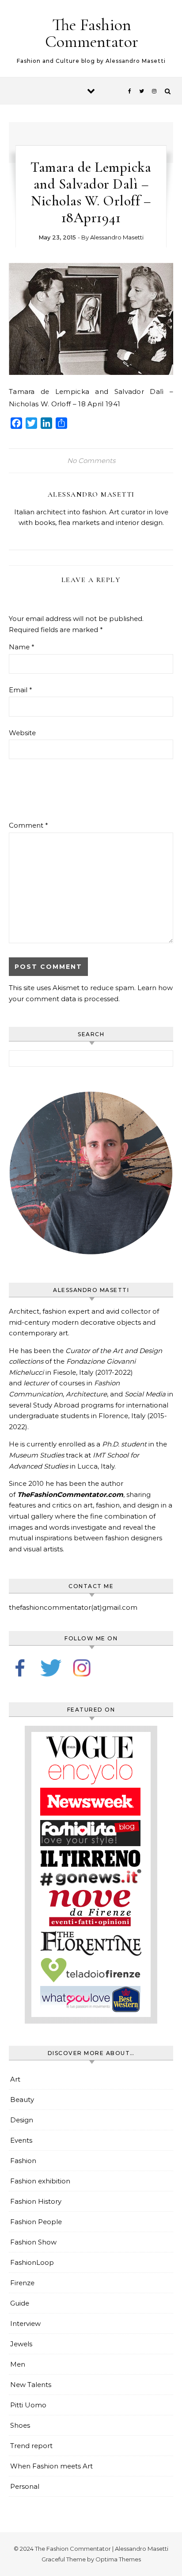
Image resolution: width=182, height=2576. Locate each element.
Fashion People (36, 2222)
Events (21, 2140)
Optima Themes (118, 2559)
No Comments (91, 461)
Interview (25, 2323)
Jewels (21, 2344)
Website (22, 733)
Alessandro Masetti (117, 237)
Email (21, 690)
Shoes (20, 2425)
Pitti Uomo (28, 2405)
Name (22, 647)
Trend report (31, 2446)
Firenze (22, 2283)
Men (18, 2364)
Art (15, 2079)
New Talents (31, 2385)
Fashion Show (33, 2242)
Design (22, 2120)
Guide (20, 2303)
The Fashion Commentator (92, 33)
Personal (25, 2486)
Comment (28, 825)
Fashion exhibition (40, 2181)
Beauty (22, 2100)
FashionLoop (32, 2262)
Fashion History (36, 2201)
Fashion (23, 2161)
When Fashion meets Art (51, 2466)
